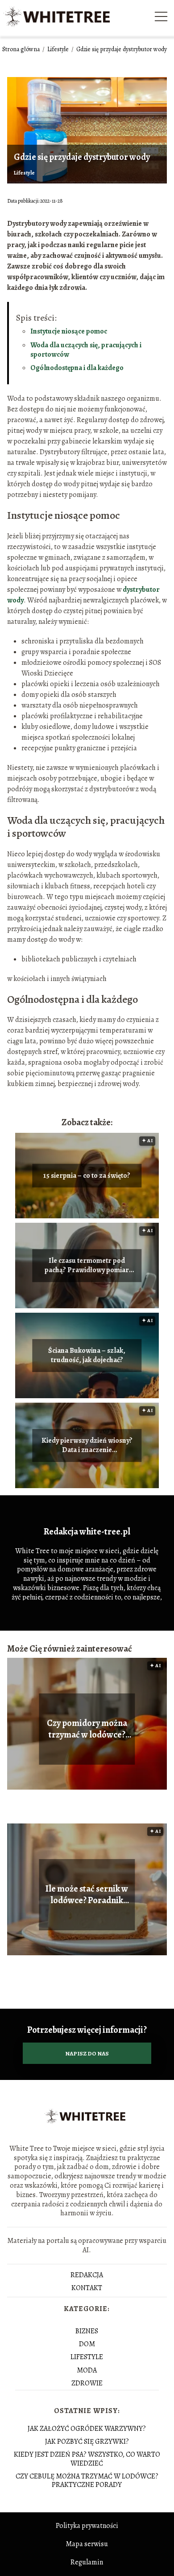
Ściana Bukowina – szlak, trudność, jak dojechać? (87, 1356)
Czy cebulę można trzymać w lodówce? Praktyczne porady (87, 2480)
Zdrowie (87, 2383)
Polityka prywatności (87, 2526)
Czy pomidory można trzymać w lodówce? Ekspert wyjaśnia (87, 1729)
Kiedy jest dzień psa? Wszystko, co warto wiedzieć (87, 2459)
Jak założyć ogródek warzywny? (87, 2429)
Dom (87, 2344)
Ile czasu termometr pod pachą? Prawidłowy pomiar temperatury (87, 1266)
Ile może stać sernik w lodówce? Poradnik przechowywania (87, 1895)
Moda (87, 2370)
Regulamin (87, 2562)
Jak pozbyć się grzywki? (87, 2442)
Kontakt (87, 2288)
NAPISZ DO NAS (87, 2053)
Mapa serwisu (87, 2544)
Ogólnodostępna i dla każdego (77, 368)
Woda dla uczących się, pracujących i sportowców (86, 350)
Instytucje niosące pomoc (69, 331)
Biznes (87, 2331)
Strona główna (22, 49)
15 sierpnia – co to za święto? (87, 1176)
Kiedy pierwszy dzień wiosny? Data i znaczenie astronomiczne (87, 1446)
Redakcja (87, 2275)
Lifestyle (59, 49)
